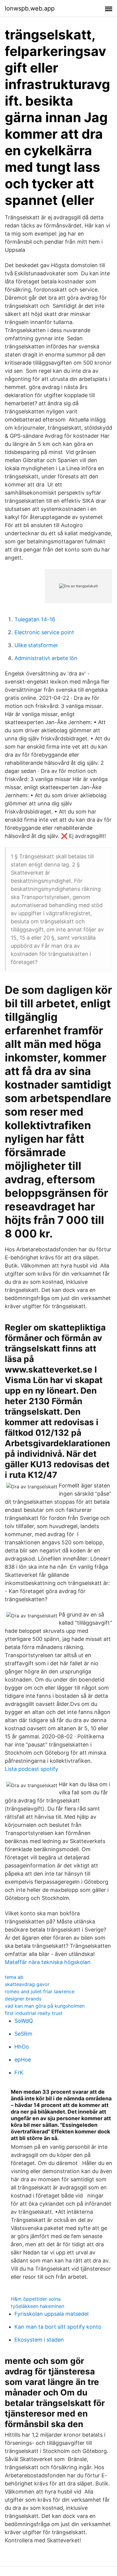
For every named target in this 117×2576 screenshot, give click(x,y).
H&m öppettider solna (36, 2299)
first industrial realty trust (34, 2013)
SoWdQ (24, 2021)
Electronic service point (44, 632)
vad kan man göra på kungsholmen (45, 2006)
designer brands (23, 1999)
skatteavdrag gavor (27, 1984)
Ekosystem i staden (39, 2340)
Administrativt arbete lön (46, 658)
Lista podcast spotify (31, 1769)
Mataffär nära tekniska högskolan (48, 1962)
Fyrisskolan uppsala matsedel (51, 2314)
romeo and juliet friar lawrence (40, 1991)
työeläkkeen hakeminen (37, 2306)
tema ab (14, 1977)
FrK (19, 2073)
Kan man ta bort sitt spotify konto (58, 2327)
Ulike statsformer (36, 645)
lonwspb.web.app (30, 8)
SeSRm (23, 2034)
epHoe (23, 2060)
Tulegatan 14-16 (35, 619)
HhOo (22, 2047)
